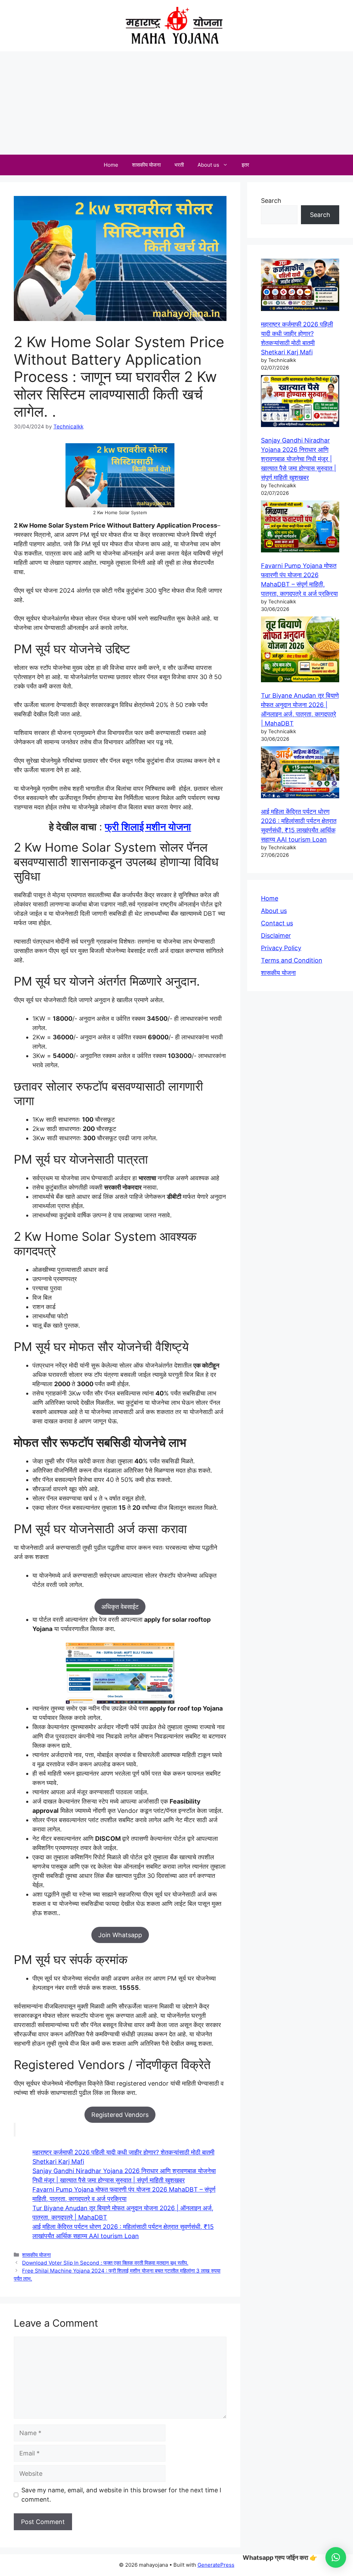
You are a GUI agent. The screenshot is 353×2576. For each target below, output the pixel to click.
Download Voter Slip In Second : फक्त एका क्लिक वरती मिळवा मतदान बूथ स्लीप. (105, 2263)
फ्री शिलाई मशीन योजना (148, 827)
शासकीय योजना (146, 165)
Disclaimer (276, 936)
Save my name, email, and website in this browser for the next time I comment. (121, 2495)
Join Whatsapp (120, 1935)
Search (271, 201)
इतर (245, 165)
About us (208, 165)
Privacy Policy (281, 948)
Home (111, 165)
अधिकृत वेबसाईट (120, 1607)
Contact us (277, 923)
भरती (179, 165)
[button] (336, 2557)
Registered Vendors (120, 2115)
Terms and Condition (292, 960)
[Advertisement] (176, 103)
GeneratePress (216, 2565)
